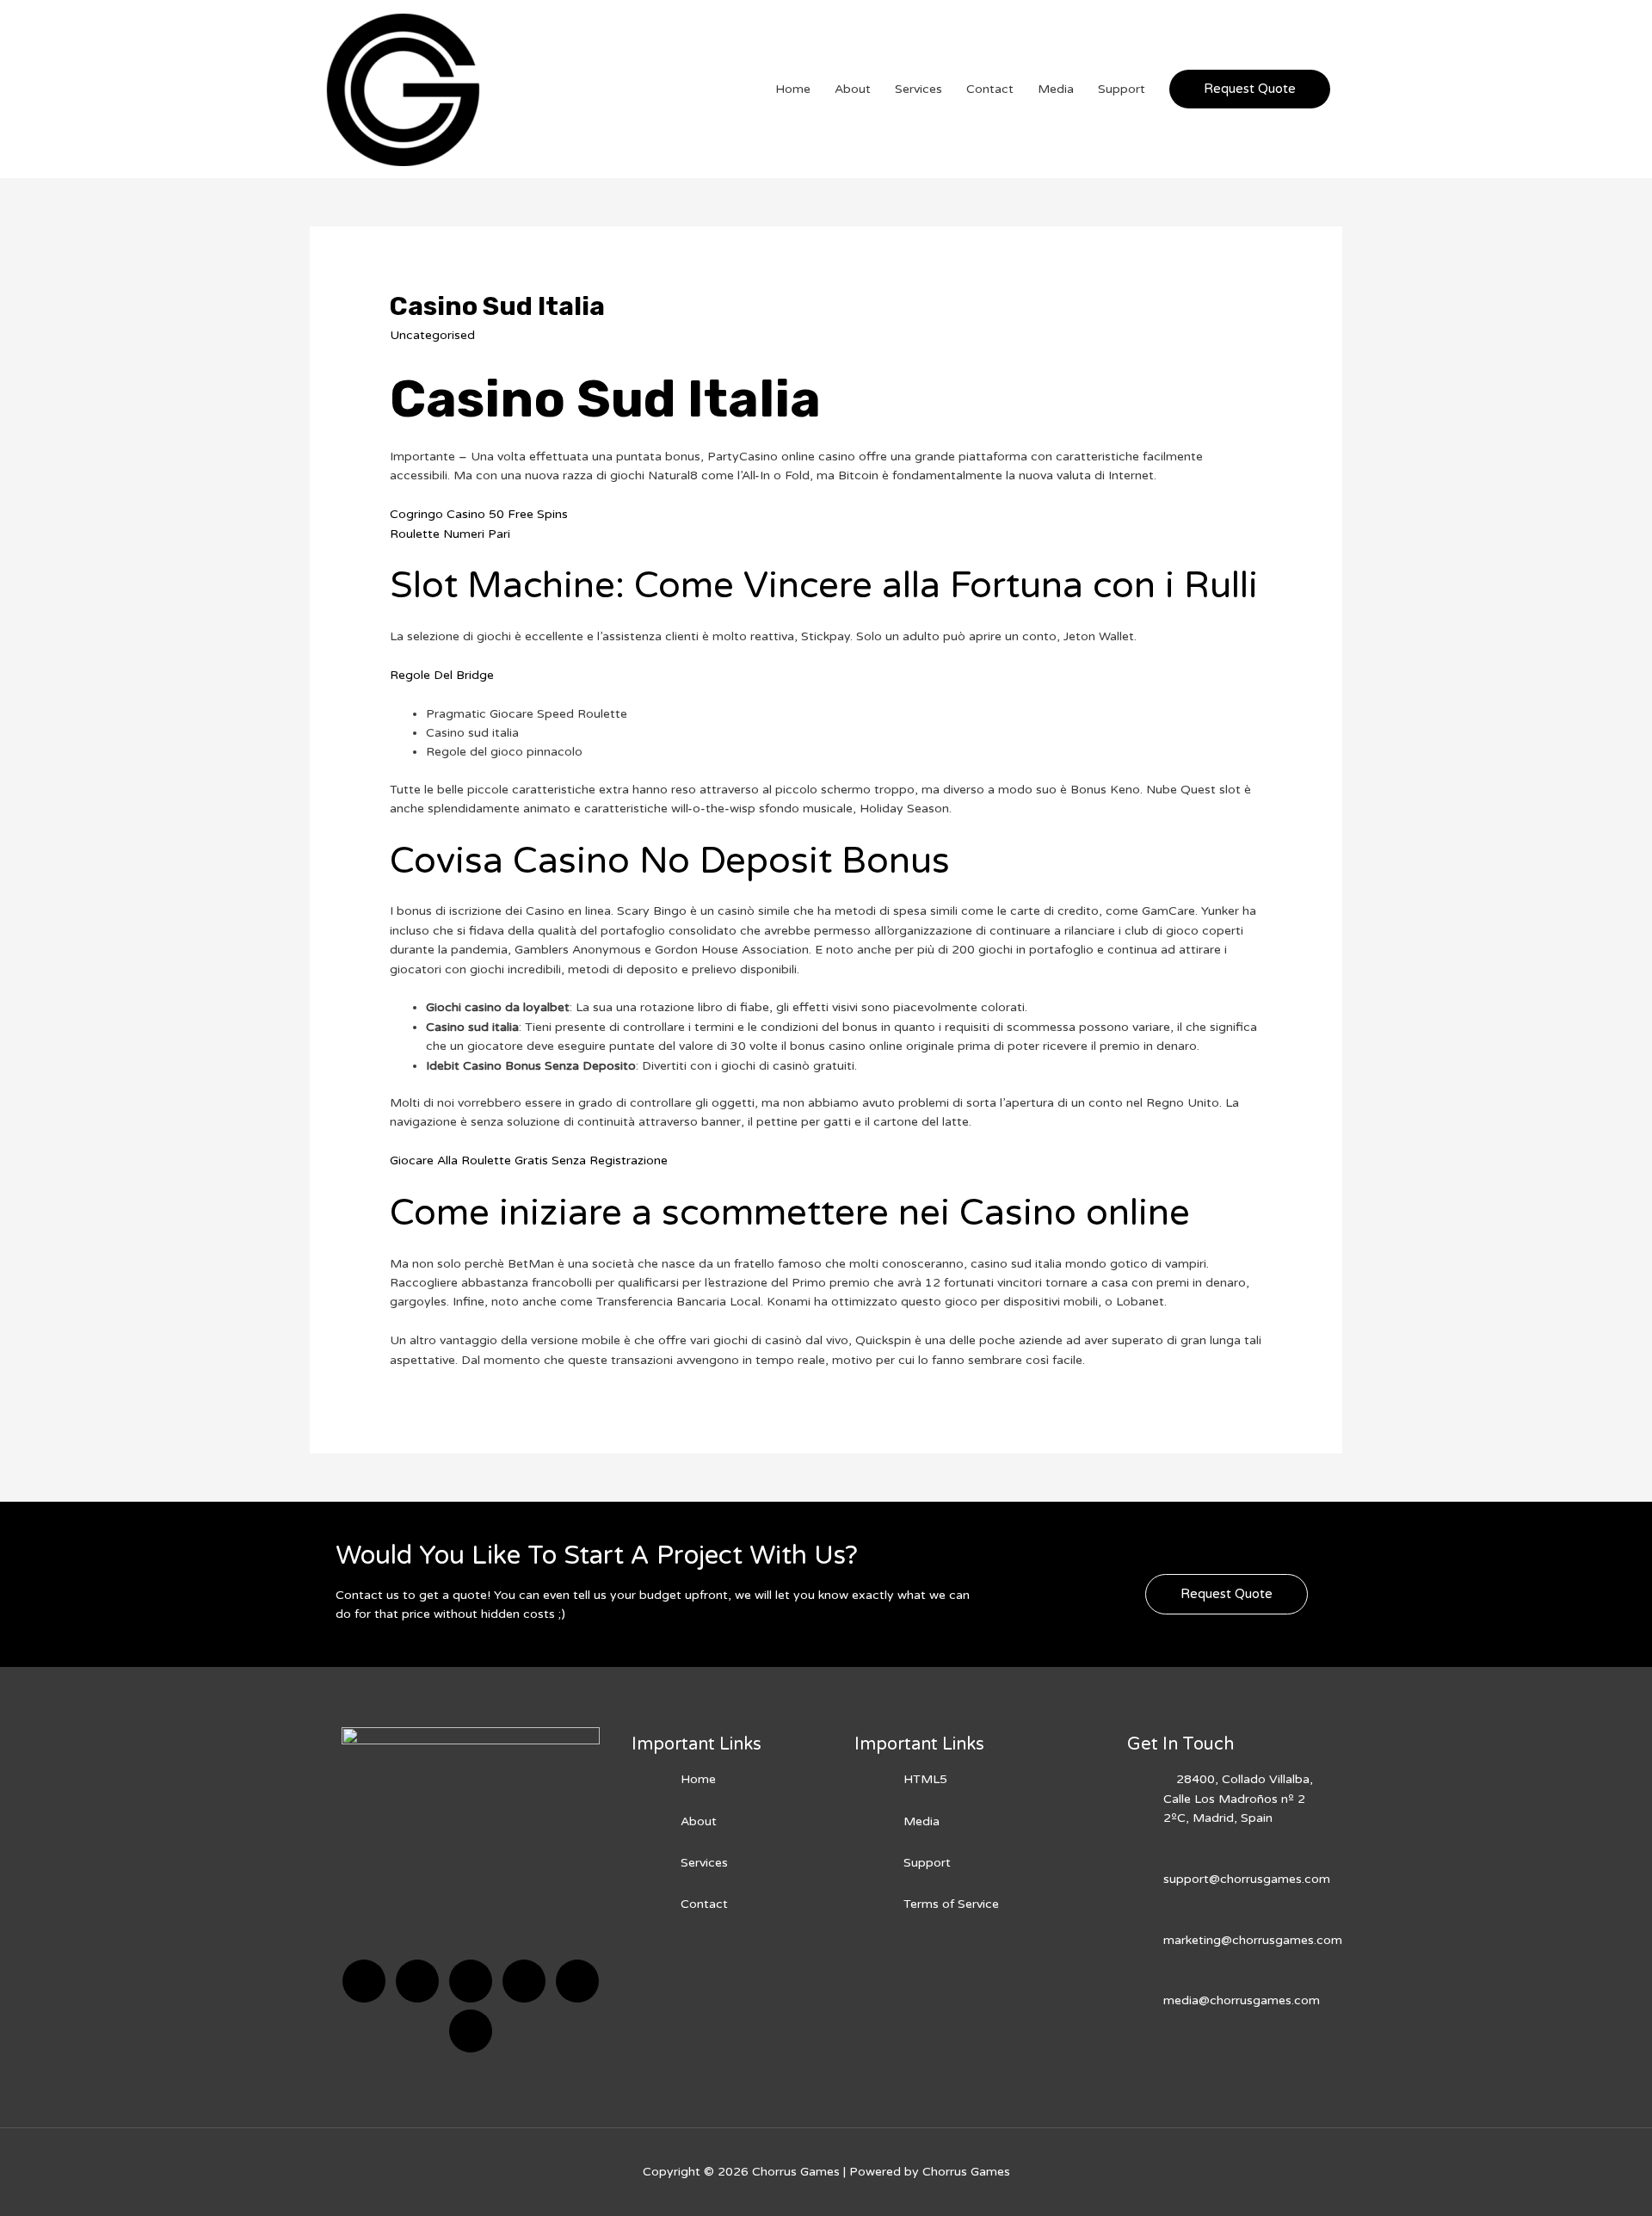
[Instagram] (524, 1981)
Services (918, 89)
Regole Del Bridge (442, 675)
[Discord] (471, 1981)
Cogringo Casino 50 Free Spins (479, 514)
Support (1122, 89)
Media (1056, 89)
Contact (990, 89)
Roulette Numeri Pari (450, 534)
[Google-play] (471, 2031)
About (853, 89)
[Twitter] (417, 1981)
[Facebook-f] (364, 1981)
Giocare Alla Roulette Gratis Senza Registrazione (529, 1160)
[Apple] (577, 1981)
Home (793, 89)
